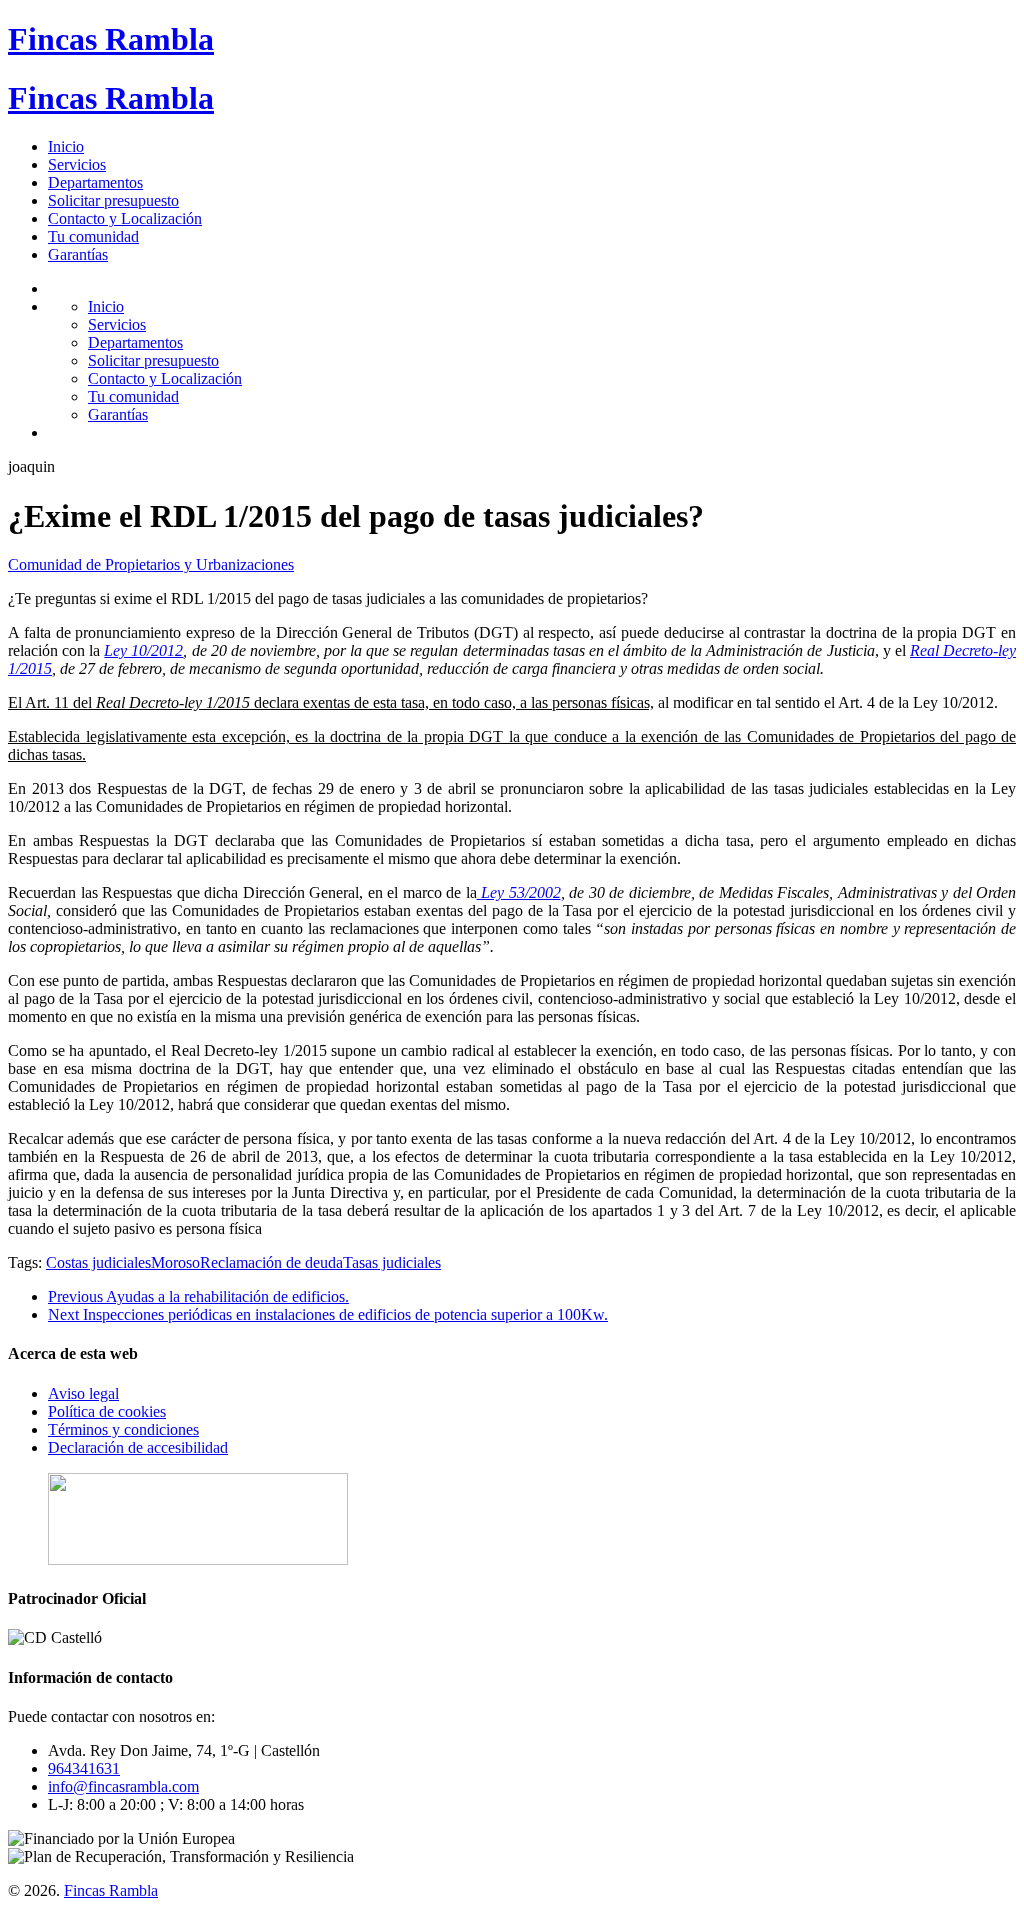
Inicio (66, 146)
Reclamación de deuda (271, 1262)
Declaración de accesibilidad (138, 1447)
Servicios (77, 164)
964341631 (84, 1768)
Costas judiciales (98, 1262)
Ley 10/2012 (143, 650)
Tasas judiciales (392, 1262)
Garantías (78, 254)
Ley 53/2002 (519, 892)
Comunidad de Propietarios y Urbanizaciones (151, 564)
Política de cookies (107, 1411)
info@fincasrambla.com (123, 1786)
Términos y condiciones (123, 1429)
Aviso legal (83, 1393)
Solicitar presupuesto (113, 200)
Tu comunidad (93, 236)
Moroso (175, 1262)
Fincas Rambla (111, 39)
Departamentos (95, 182)
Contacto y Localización (125, 218)
